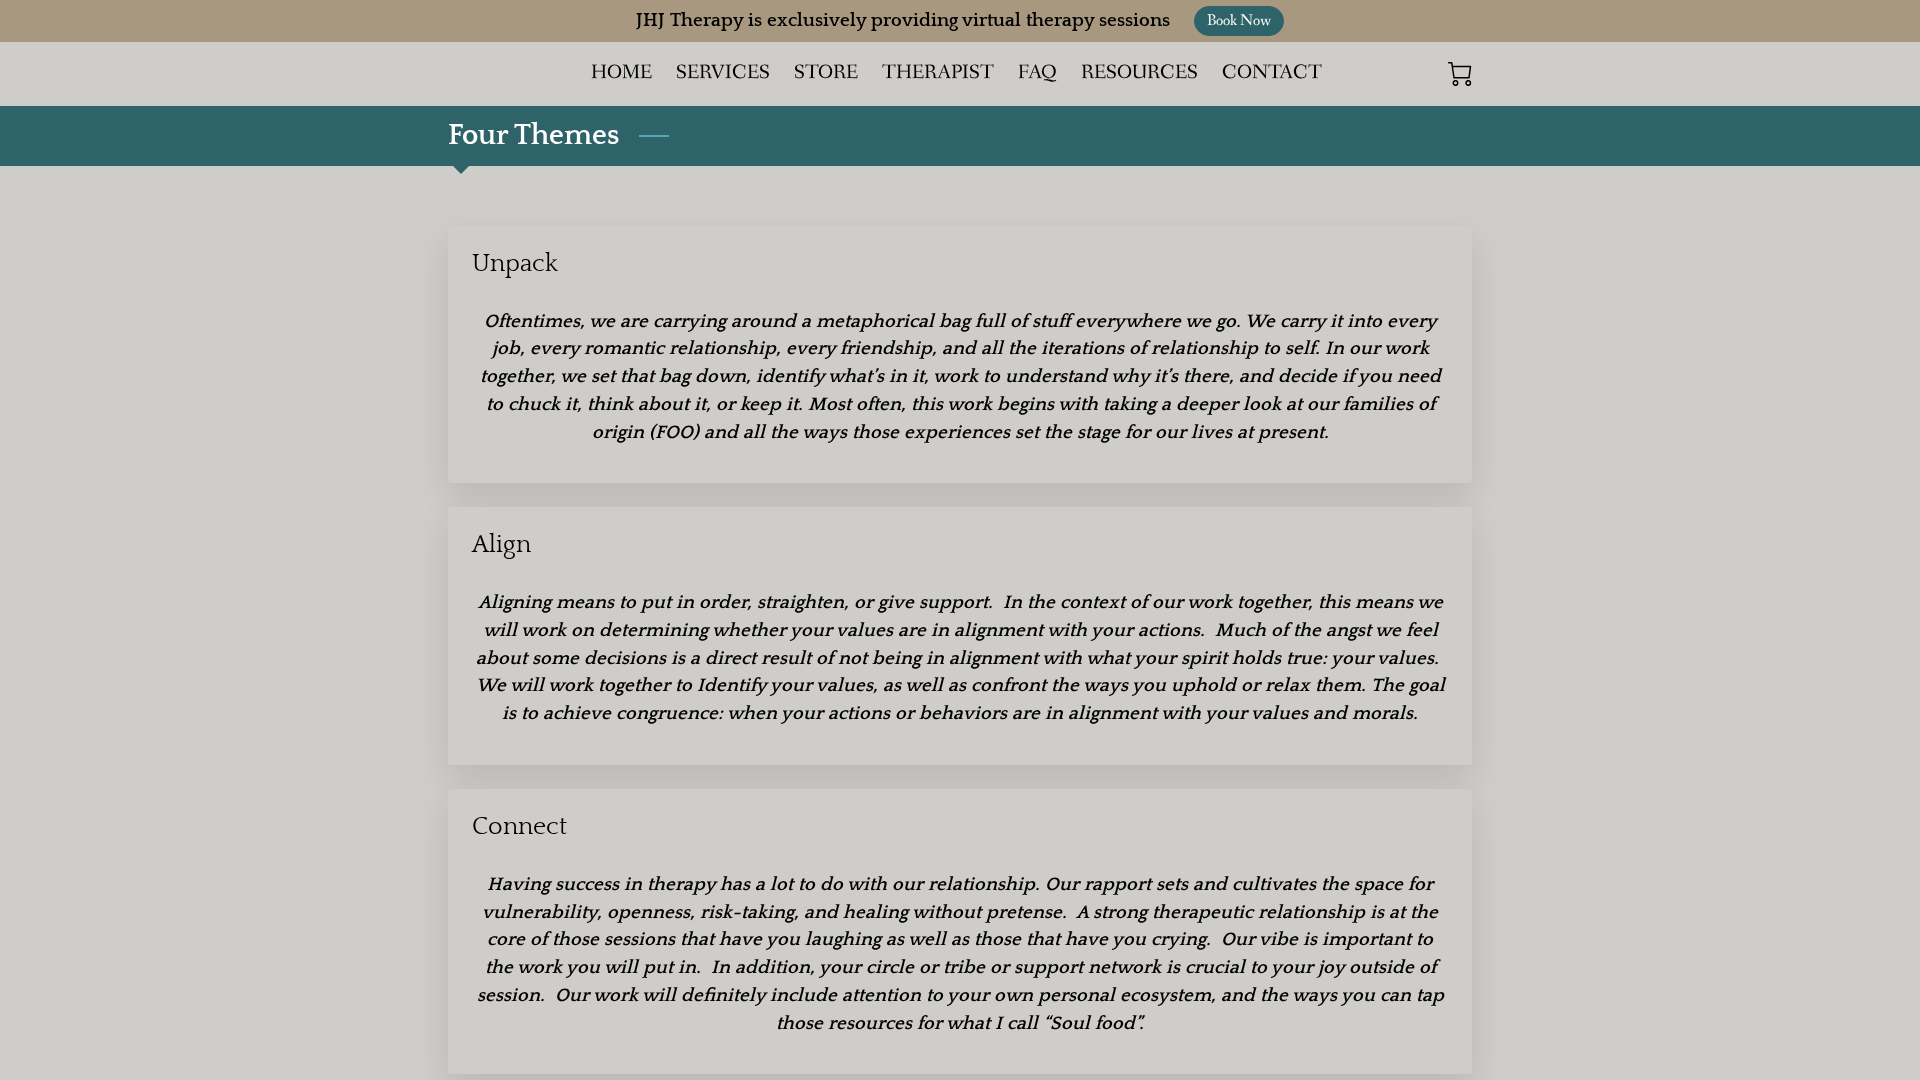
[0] (1460, 74)
